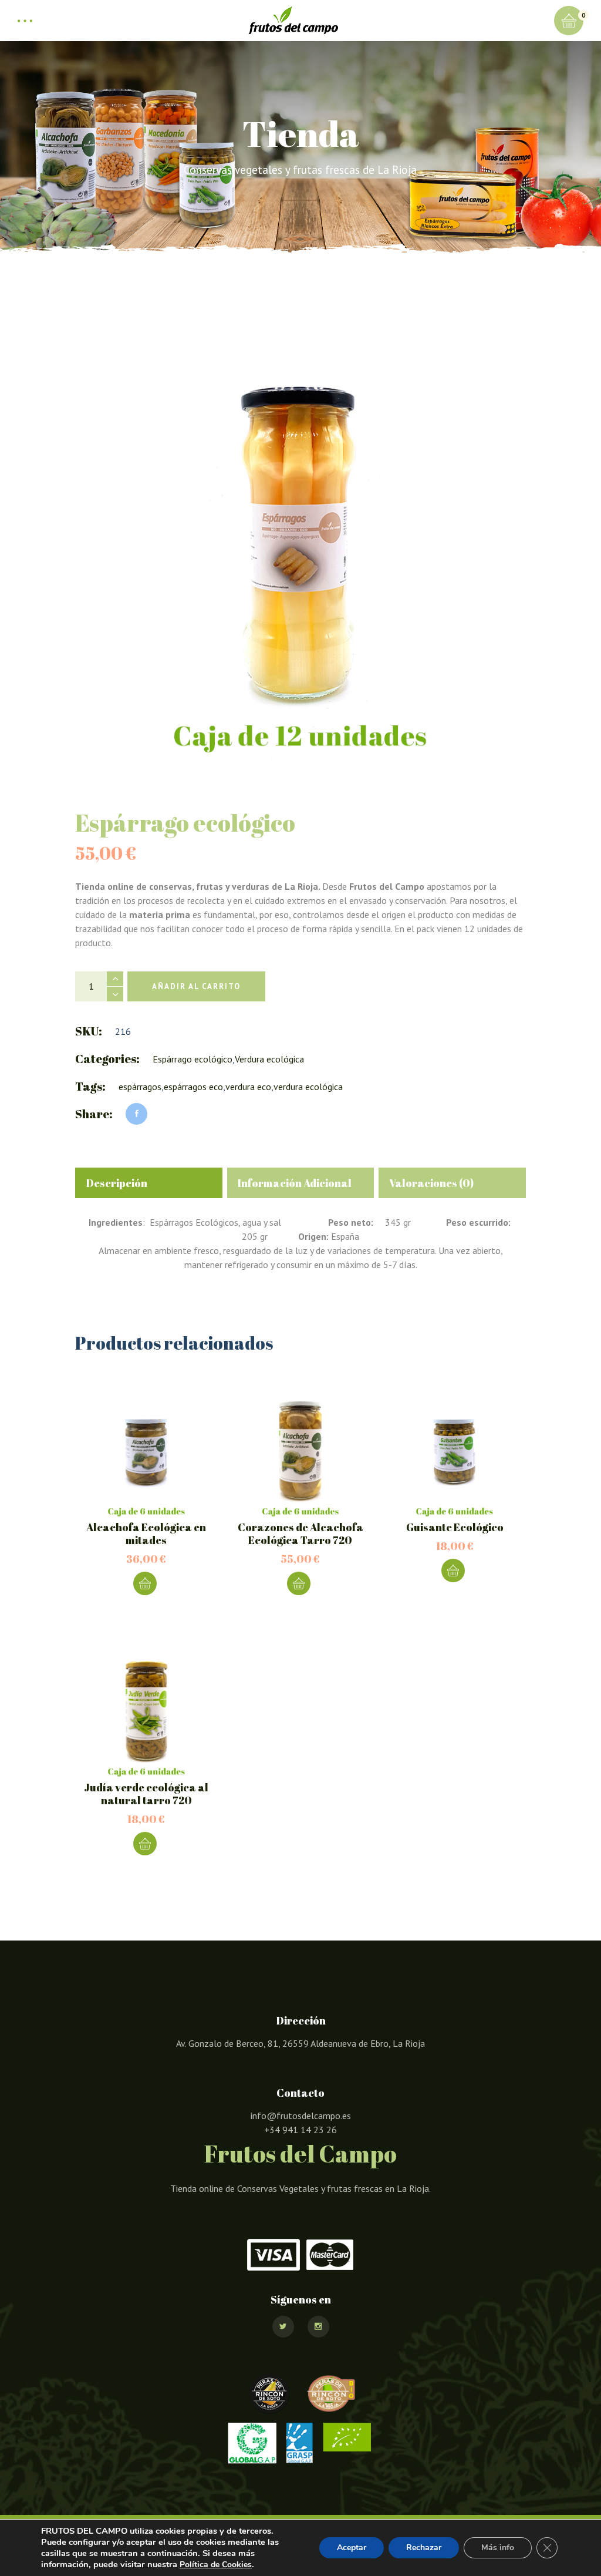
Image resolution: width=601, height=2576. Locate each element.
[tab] (149, 1183)
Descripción (117, 1183)
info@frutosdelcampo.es (301, 2116)
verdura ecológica (308, 1087)
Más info (498, 2548)
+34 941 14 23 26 (300, 2130)
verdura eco (248, 1087)
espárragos (140, 1087)
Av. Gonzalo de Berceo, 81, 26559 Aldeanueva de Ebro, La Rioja (300, 2043)
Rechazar (424, 2548)
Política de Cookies (216, 2565)
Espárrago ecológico (193, 1059)
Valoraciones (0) (431, 1183)
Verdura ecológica (269, 1059)
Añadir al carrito (196, 986)
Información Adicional (295, 1183)
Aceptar (352, 2548)
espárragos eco (193, 1087)
